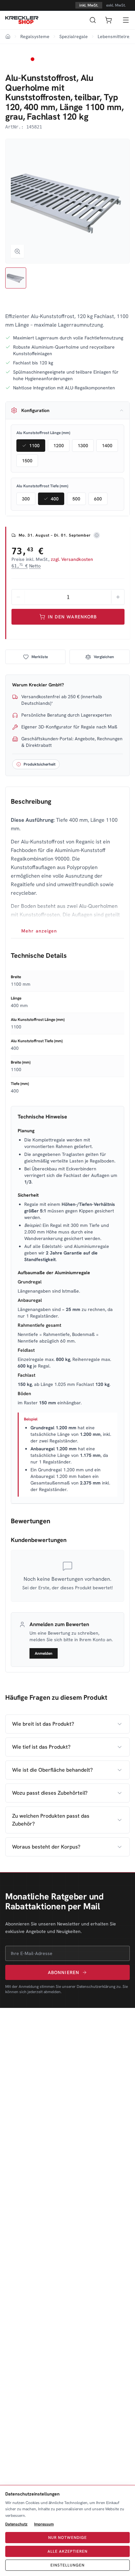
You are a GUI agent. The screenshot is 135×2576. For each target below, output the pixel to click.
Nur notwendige (67, 2538)
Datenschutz (16, 2524)
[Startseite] (22, 20)
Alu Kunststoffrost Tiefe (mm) (42, 486)
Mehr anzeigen (39, 931)
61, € (26, 566)
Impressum (44, 2524)
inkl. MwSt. (89, 5)
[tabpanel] (67, 865)
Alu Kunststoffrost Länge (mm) (43, 433)
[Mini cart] (108, 20)
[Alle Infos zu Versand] (97, 535)
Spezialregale (74, 36)
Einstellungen (67, 2565)
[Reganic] (22, 63)
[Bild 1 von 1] (16, 278)
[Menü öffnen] (126, 20)
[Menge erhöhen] (118, 597)
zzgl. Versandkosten (72, 559)
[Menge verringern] (18, 597)
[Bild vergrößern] (17, 251)
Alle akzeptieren (67, 2551)
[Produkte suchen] (93, 20)
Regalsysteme (35, 36)
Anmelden (44, 1653)
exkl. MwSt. (116, 5)
